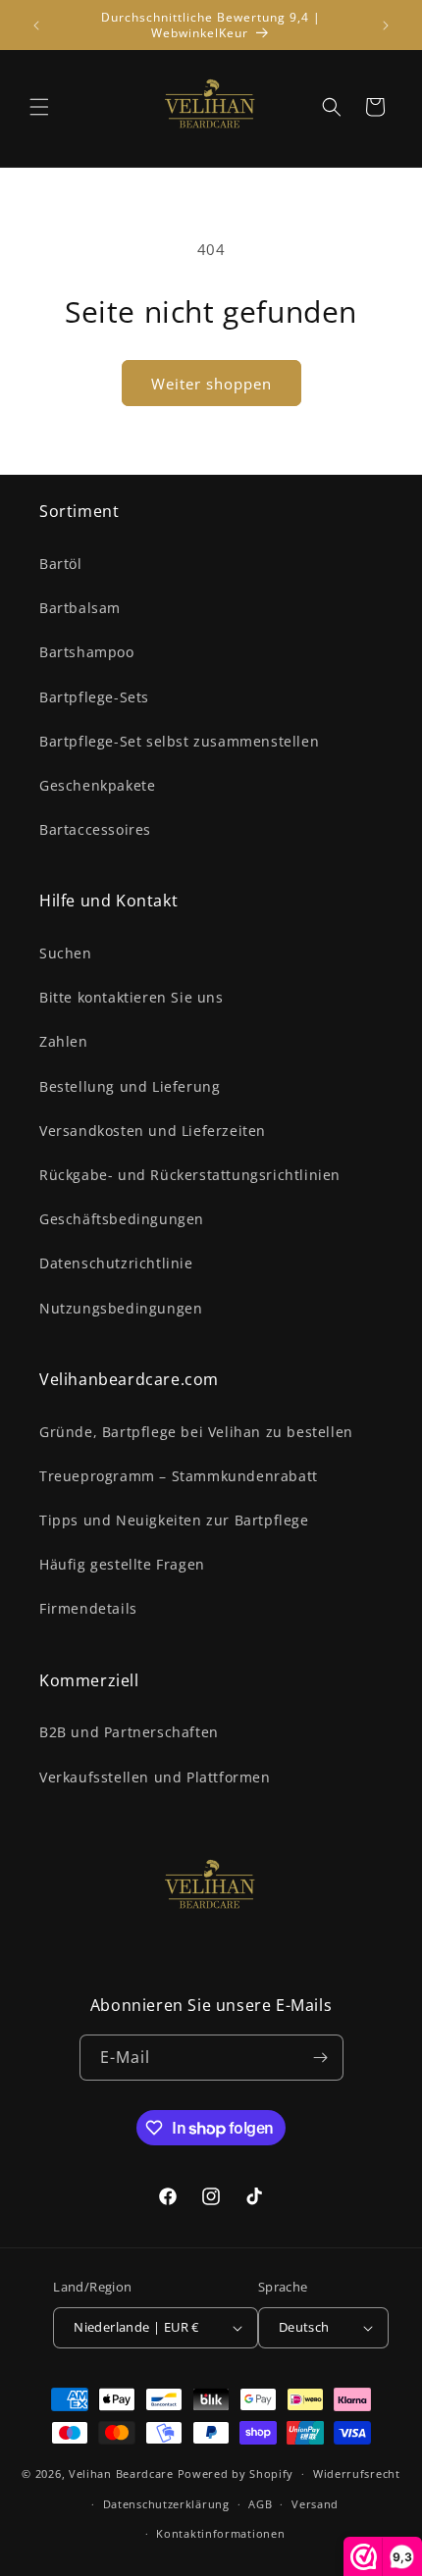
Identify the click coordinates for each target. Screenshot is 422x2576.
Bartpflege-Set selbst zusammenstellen (179, 741)
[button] (39, 107)
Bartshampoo (87, 652)
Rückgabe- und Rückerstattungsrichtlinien (190, 1175)
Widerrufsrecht (357, 2473)
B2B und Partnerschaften (129, 1732)
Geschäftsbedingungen (122, 1219)
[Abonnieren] (321, 2058)
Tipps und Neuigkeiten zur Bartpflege (174, 1520)
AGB (260, 2504)
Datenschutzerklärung (166, 2504)
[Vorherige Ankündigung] (36, 26)
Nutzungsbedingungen (121, 1308)
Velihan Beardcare (121, 2473)
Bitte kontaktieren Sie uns (132, 997)
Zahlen (64, 1041)
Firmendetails (88, 1608)
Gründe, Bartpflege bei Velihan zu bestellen (196, 1432)
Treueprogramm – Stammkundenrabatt (179, 1476)
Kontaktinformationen (220, 2533)
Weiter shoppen (211, 384)
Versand (315, 2504)
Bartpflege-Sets (94, 697)
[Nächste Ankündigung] (386, 26)
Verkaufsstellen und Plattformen (155, 1777)
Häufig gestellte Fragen (122, 1564)
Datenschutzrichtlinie (116, 1263)
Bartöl (61, 564)
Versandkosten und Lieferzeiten (153, 1131)
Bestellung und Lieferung (130, 1086)
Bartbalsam (80, 608)
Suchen (66, 953)
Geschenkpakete (97, 785)
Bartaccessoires (95, 829)
